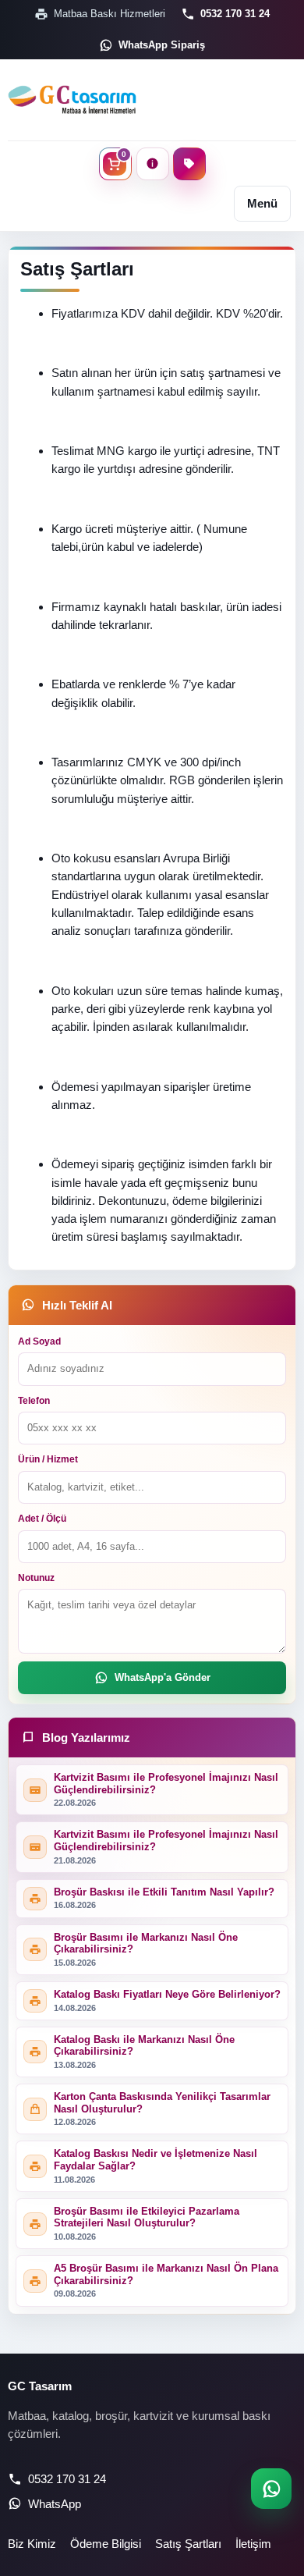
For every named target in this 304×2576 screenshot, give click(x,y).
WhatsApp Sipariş (162, 45)
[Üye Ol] (189, 164)
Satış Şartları (188, 2544)
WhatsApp (55, 2504)
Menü (262, 203)
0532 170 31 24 (235, 14)
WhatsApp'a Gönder (163, 1677)
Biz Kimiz (32, 2544)
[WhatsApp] (271, 2489)
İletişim (253, 2544)
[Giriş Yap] (153, 164)
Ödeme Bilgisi (106, 2544)
